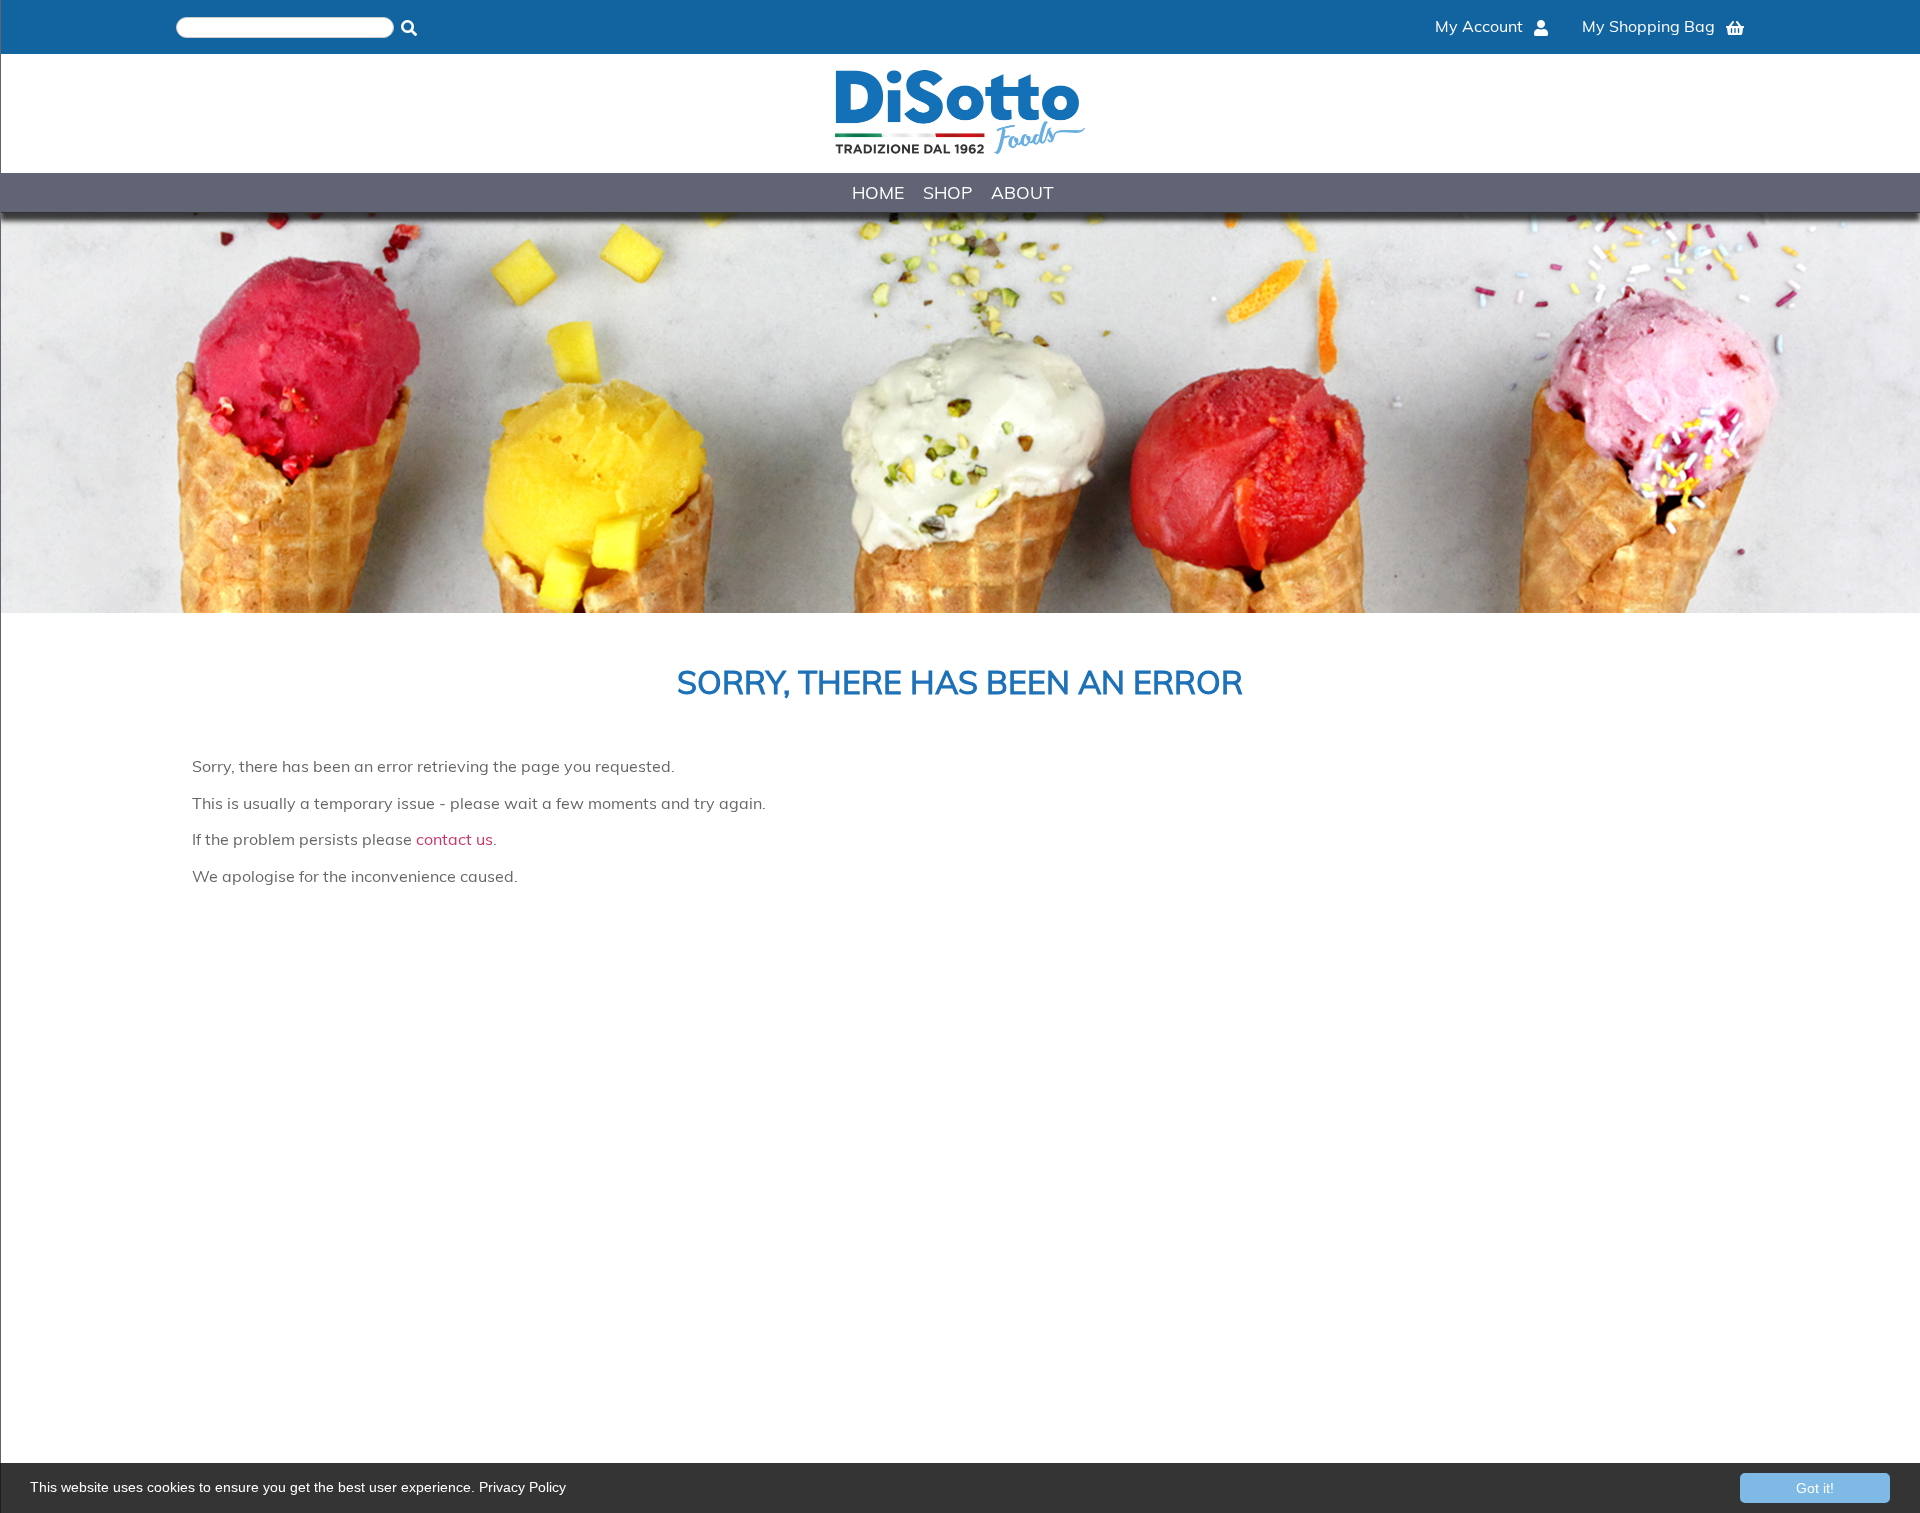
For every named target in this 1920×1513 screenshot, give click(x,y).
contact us (454, 839)
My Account (1481, 26)
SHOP (947, 192)
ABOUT (1022, 192)
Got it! (1815, 1488)
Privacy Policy (522, 1487)
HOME (878, 192)
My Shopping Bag (1650, 26)
